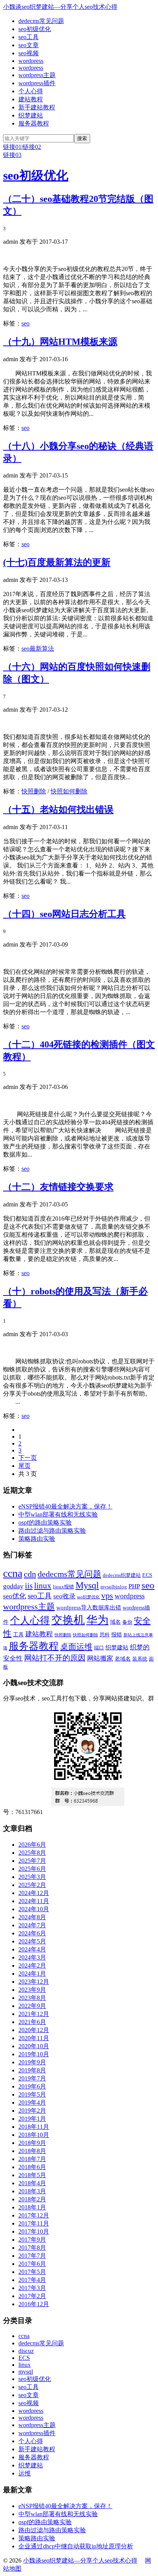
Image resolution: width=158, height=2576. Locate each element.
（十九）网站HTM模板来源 (60, 342)
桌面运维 (76, 1647)
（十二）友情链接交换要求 (58, 1187)
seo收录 (64, 1596)
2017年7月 (32, 2256)
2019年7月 (32, 2078)
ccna (13, 1573)
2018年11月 (34, 2127)
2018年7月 (32, 2159)
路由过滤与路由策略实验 (52, 1531)
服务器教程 (34, 123)
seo (26, 323)
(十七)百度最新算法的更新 (57, 562)
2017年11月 (34, 2223)
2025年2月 (32, 1885)
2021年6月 (32, 2022)
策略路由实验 (37, 1539)
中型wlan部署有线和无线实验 (58, 1514)
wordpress (31, 61)
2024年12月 (34, 1893)
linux (43, 1586)
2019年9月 (32, 2062)
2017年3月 (32, 2288)
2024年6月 (32, 1933)
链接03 (12, 155)
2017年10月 (34, 2231)
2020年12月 (34, 2030)
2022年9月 (32, 2006)
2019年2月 (32, 2111)
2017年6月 (32, 2264)
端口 (99, 1648)
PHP (134, 1586)
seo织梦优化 (88, 1597)
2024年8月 (32, 1917)
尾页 (25, 1466)
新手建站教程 (37, 107)
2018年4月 (32, 2183)
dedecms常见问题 (41, 21)
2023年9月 (32, 1990)
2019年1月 (32, 2119)
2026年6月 (32, 1845)
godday (13, 1586)
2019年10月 (34, 2054)
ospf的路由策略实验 (45, 1523)
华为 (97, 1620)
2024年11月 (34, 1901)
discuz (26, 2351)
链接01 (12, 147)
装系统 (140, 1659)
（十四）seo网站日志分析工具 (64, 914)
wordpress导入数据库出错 (89, 1607)
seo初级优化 (35, 29)
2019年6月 (32, 2086)
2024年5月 (32, 1941)
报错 (117, 1634)
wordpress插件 (37, 83)
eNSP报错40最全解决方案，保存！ (65, 1506)
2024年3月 (32, 1957)
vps (107, 1595)
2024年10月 (34, 1909)
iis (29, 1586)
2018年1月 (32, 2207)
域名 (115, 1622)
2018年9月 (32, 2143)
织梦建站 (31, 115)
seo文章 (29, 45)
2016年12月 (34, 2304)
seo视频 (29, 53)
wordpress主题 (37, 75)
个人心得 (31, 91)
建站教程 (31, 99)
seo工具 (29, 37)
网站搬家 (100, 1658)
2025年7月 (32, 1861)
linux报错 (63, 1587)
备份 (127, 1622)
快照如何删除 (69, 791)
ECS (147, 1575)
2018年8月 (32, 2151)
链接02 (32, 147)
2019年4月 (32, 2103)
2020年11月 (34, 2038)
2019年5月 (32, 2094)
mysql (26, 2372)
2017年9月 (32, 2240)
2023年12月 (34, 1982)
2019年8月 (32, 2070)
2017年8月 (32, 2248)
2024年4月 (32, 1949)
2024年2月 (32, 1965)
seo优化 (15, 1596)
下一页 (28, 1458)
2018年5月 (32, 2175)
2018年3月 (32, 2191)
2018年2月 (32, 2199)
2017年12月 (34, 2215)
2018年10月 (34, 2135)
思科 (105, 1635)
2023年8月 (32, 1998)
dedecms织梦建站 (122, 1575)
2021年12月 (34, 2014)
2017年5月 (32, 2272)
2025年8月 (32, 1853)
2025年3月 (32, 1877)
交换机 (68, 1620)
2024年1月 (32, 1974)
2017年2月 (32, 2296)
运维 (25, 2473)
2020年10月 (34, 2046)
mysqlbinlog (114, 1587)
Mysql (87, 1585)
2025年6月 (32, 1869)
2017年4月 (32, 2280)
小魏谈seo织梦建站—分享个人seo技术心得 (60, 7)
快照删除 (34, 791)
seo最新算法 (38, 649)
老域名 (123, 1659)
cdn (30, 1574)
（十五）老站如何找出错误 (58, 810)
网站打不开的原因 (55, 1658)
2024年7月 (32, 1925)
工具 (18, 1634)
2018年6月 (32, 2167)
